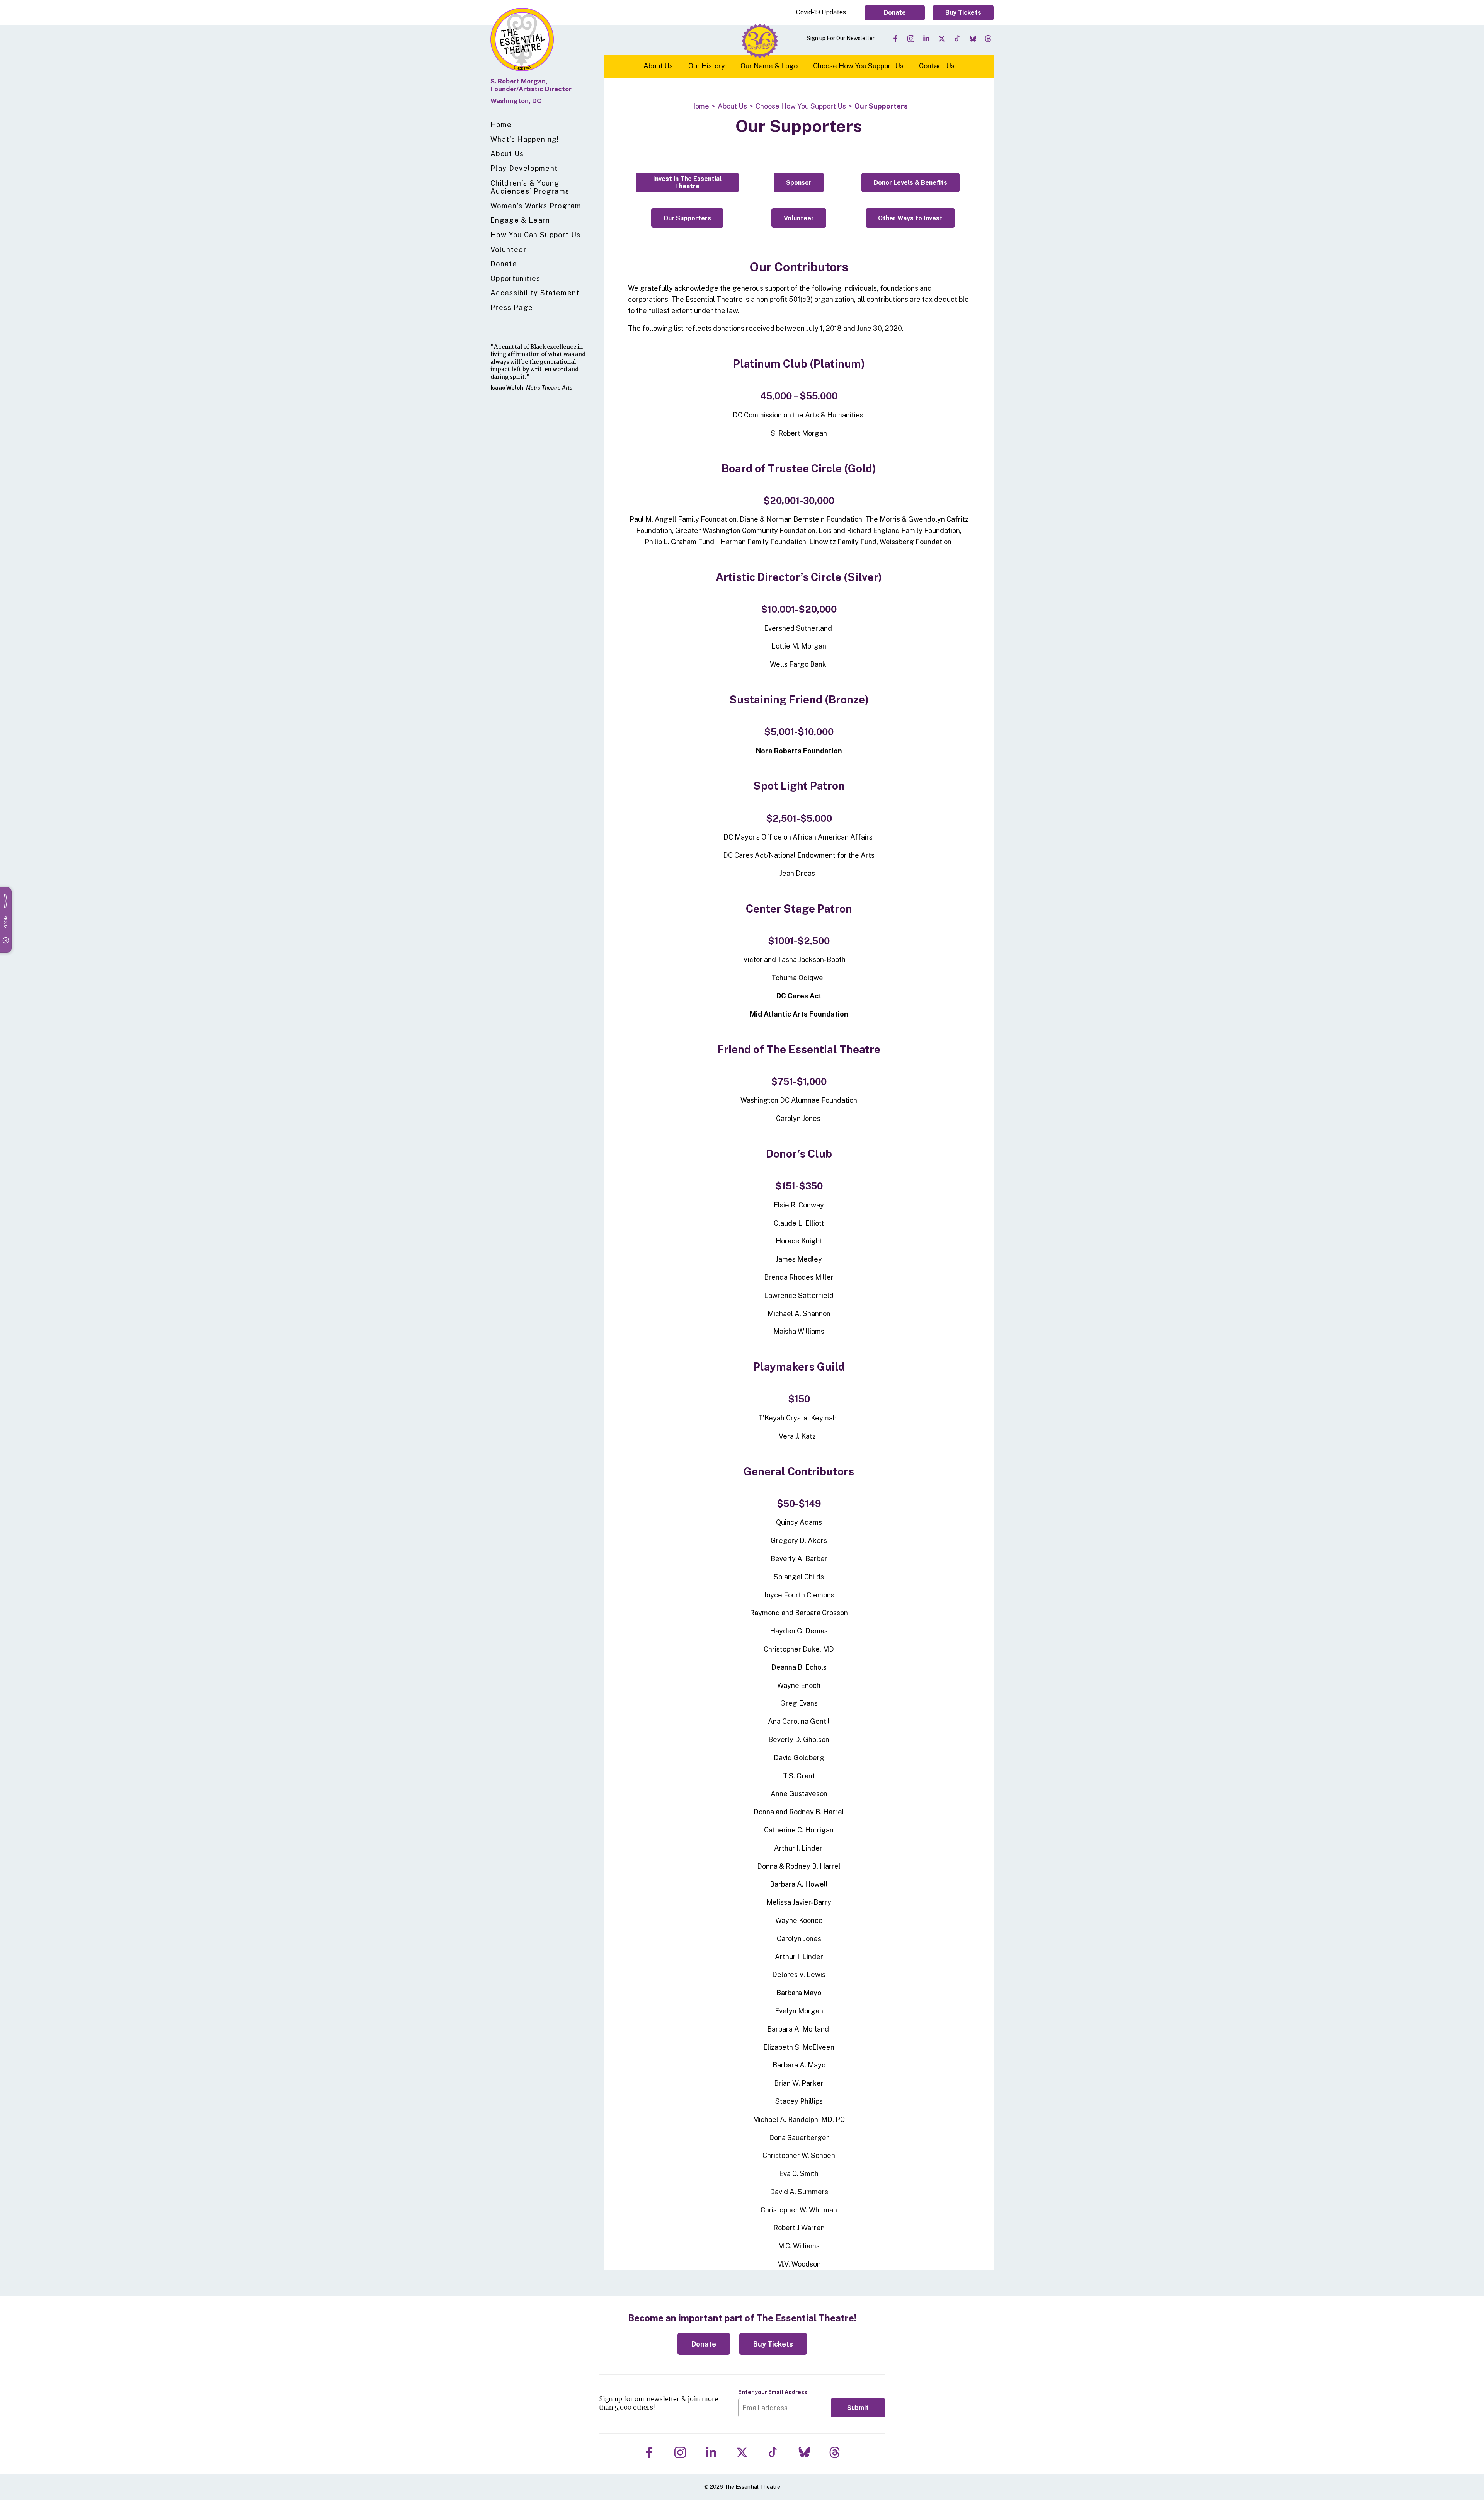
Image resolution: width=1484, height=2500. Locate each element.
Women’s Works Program (536, 206)
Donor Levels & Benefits (910, 183)
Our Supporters (687, 218)
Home (501, 125)
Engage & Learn (520, 220)
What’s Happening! (525, 139)
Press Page (512, 307)
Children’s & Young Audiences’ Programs (530, 187)
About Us (507, 154)
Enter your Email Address (773, 2392)
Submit (858, 2408)
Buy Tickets (963, 13)
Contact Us (937, 66)
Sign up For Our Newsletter (841, 38)
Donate (895, 13)
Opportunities (515, 278)
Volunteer (509, 249)
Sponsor (799, 183)
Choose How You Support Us (858, 66)
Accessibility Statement (535, 293)
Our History (707, 66)
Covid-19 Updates (821, 12)
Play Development (524, 168)
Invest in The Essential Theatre (687, 182)
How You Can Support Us (535, 235)
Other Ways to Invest (910, 218)
